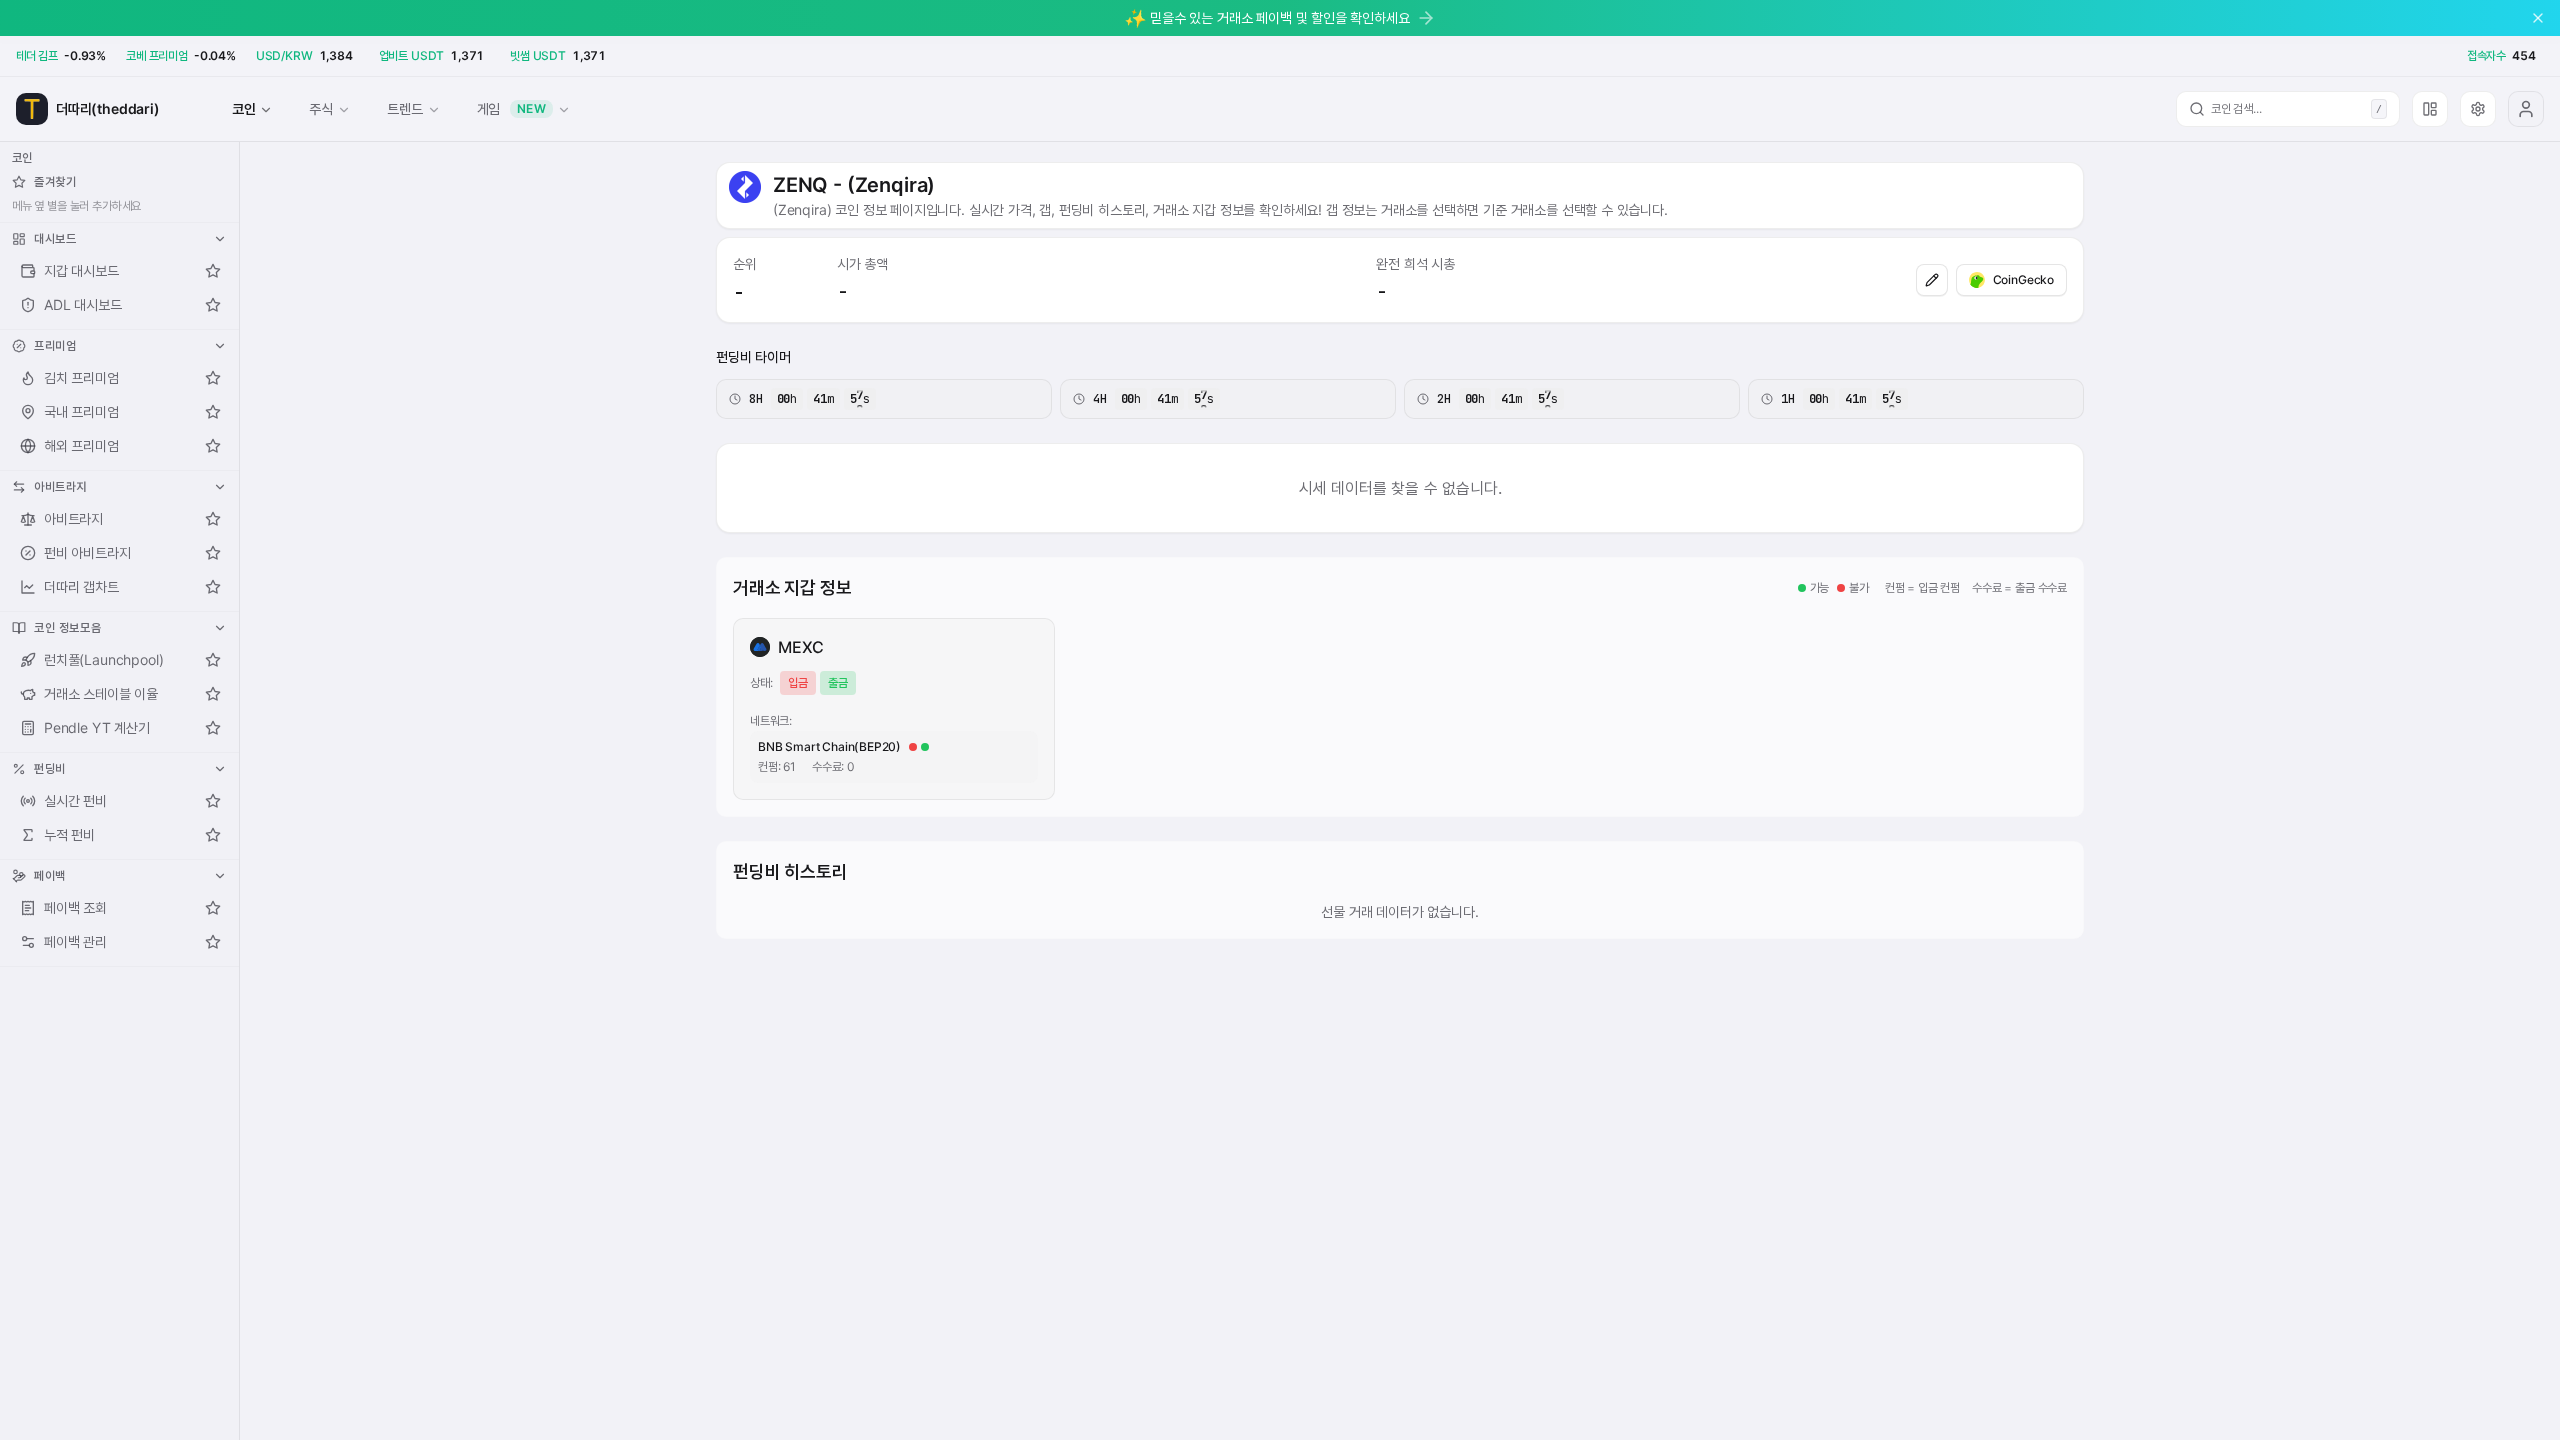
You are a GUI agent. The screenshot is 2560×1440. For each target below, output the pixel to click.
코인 (244, 108)
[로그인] (2526, 109)
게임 (512, 108)
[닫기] (2538, 18)
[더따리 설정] (2478, 109)
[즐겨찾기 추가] (213, 271)
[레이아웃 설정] (2430, 109)
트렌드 (404, 108)
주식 (321, 108)
